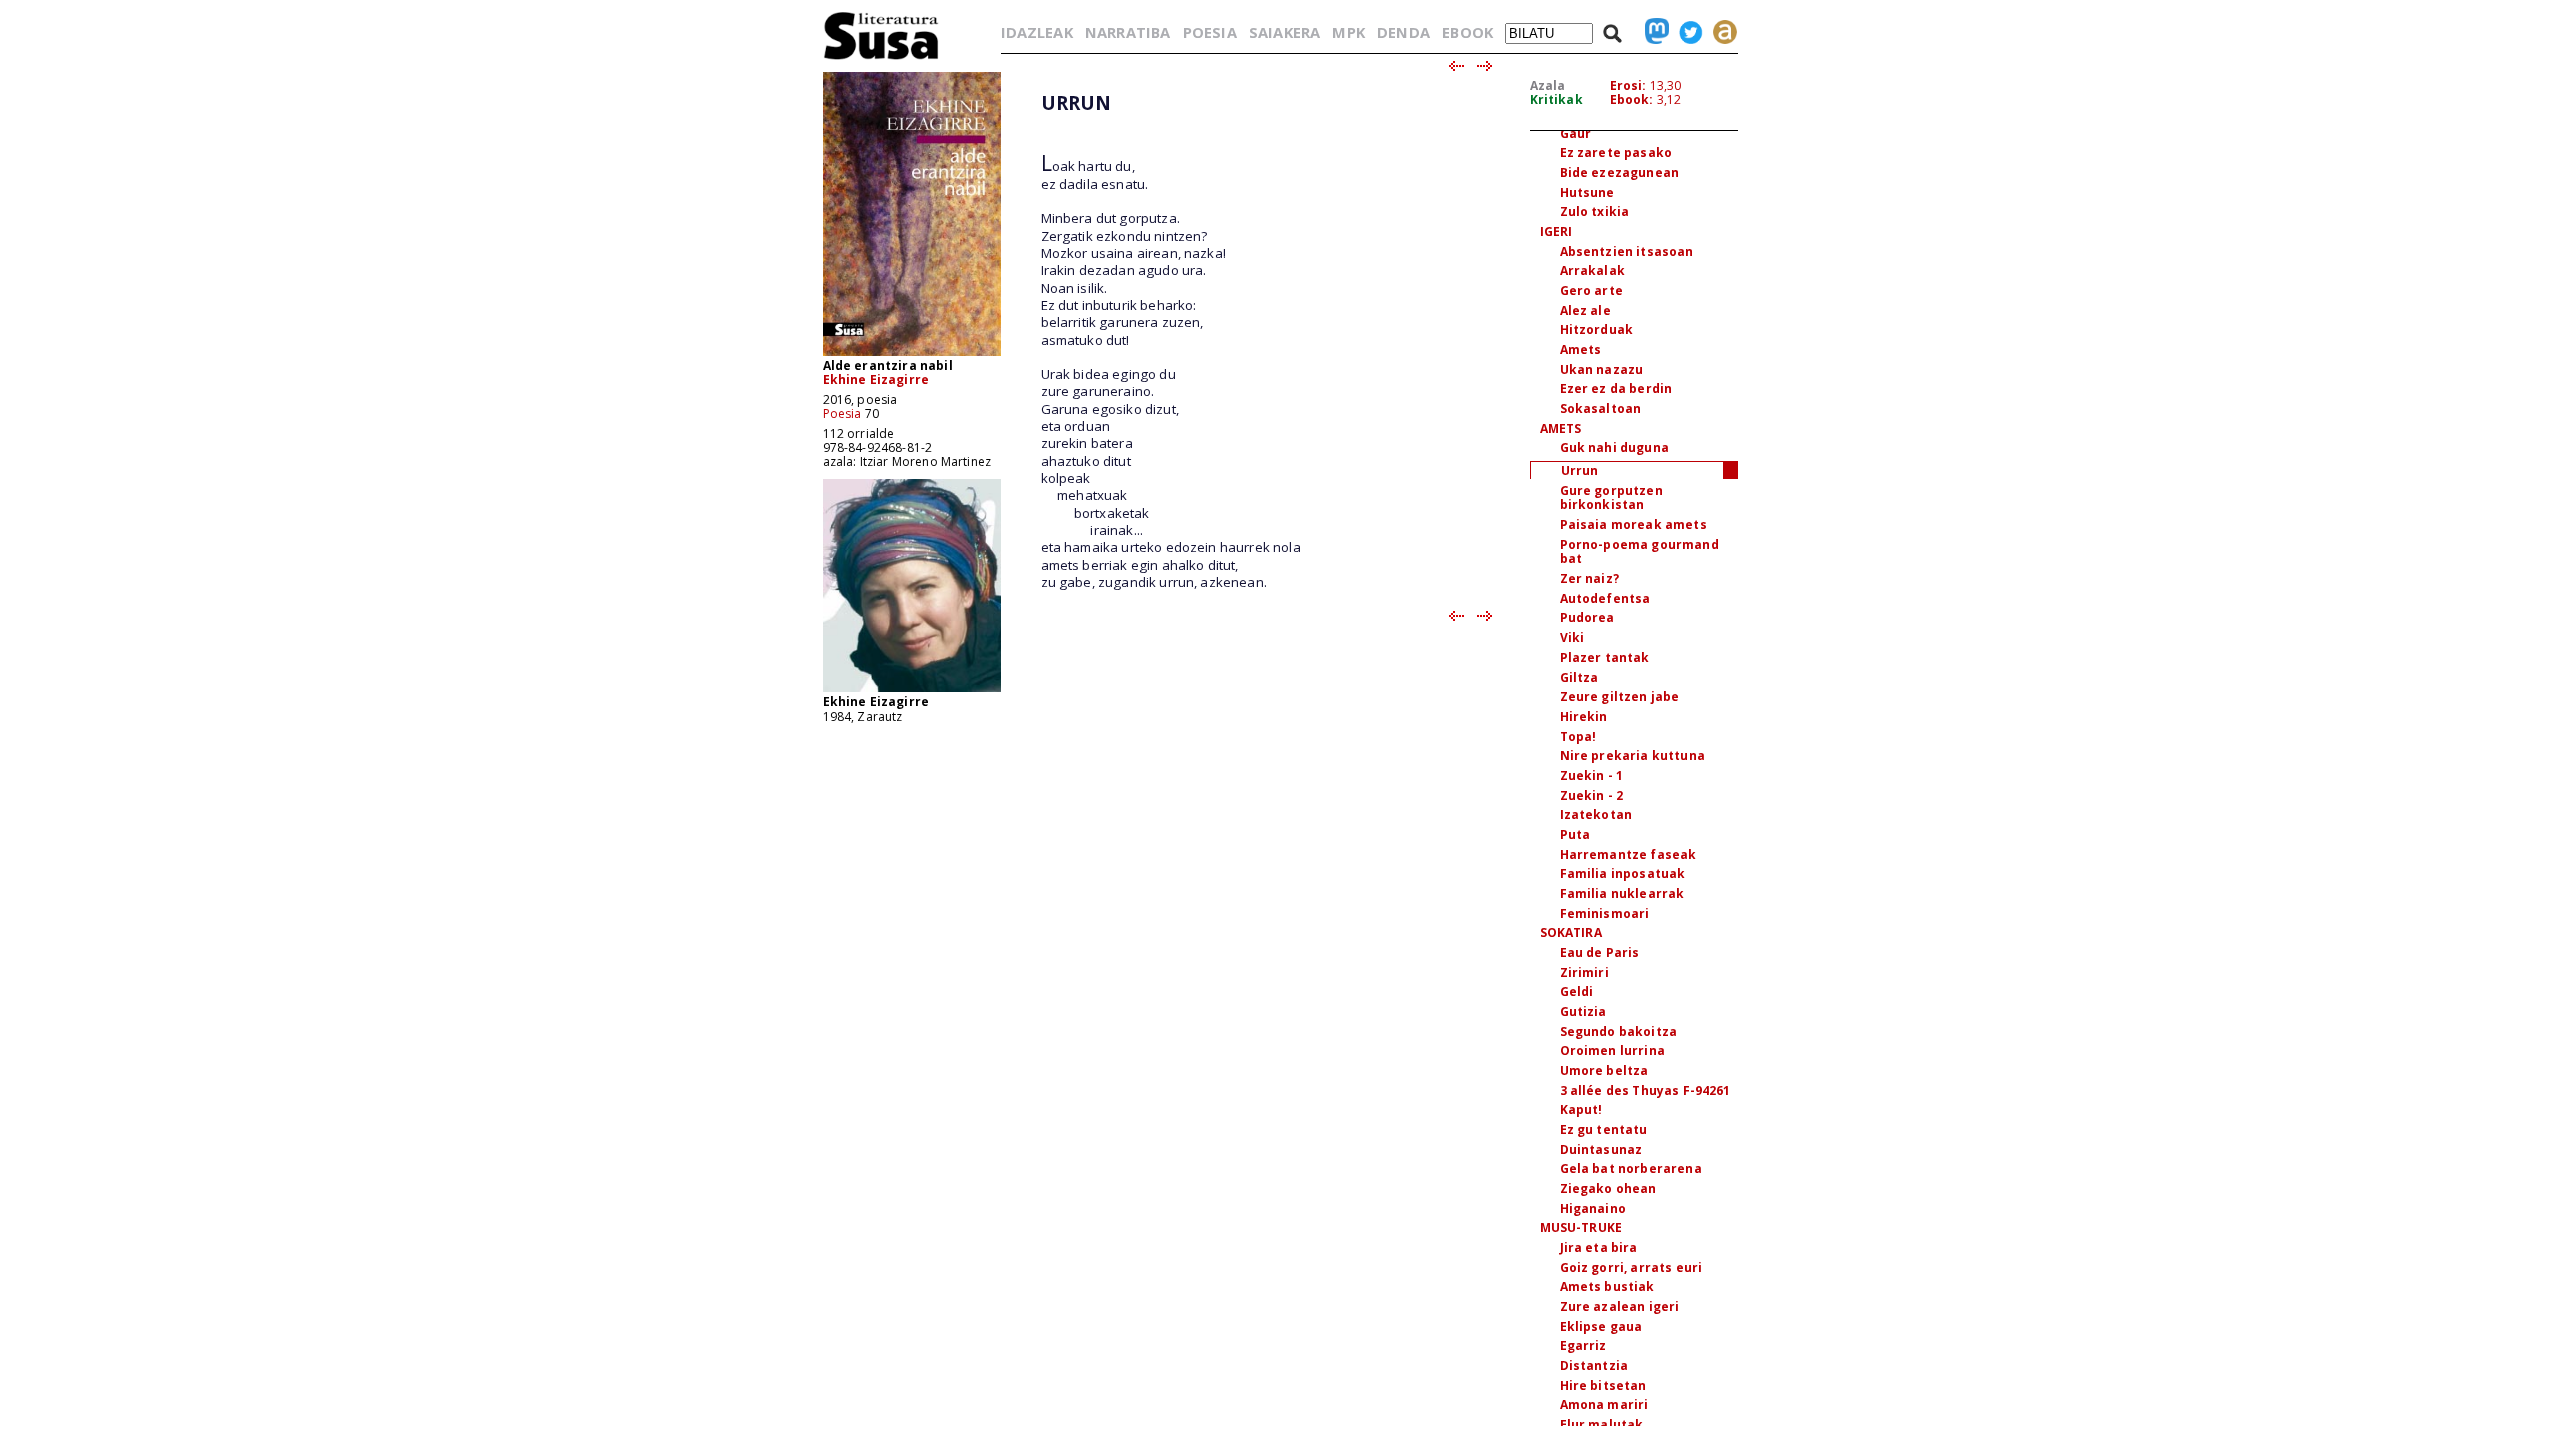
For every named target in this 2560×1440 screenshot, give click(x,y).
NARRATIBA (1127, 32)
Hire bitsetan (1603, 1385)
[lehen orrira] (881, 58)
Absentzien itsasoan (1627, 251)
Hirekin (1584, 716)
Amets (1581, 349)
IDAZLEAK (1037, 32)
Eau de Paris (1600, 952)
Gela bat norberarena (1631, 1168)
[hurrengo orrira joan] (1485, 67)
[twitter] (1686, 32)
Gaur (1576, 133)
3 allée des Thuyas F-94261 (1645, 1090)
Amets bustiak (1607, 1286)
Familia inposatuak (1623, 873)
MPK (1348, 32)
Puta (1575, 834)
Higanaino (1593, 1208)
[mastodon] (1652, 32)
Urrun (1580, 470)
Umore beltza (1604, 1070)
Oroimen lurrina (1612, 1050)
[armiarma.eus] (1720, 32)
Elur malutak (1602, 1424)
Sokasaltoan (1601, 408)
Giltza (1579, 677)
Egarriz (1583, 1345)
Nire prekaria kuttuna (1632, 755)
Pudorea (1587, 617)
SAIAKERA (1284, 32)
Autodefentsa (1605, 598)
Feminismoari (1605, 913)
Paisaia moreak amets (1633, 524)
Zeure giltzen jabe (1620, 696)
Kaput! (1581, 1109)
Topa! (1578, 736)
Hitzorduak (1597, 329)
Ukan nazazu (1602, 369)
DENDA (1403, 32)
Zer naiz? (1589, 578)
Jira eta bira (1599, 1247)
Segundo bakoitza (1619, 1031)
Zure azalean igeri (1620, 1306)
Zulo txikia (1595, 211)
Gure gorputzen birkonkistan (1611, 498)
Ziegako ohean (1608, 1188)
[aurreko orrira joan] (1455, 67)
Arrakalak (1592, 270)
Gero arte (1591, 290)
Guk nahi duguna (1614, 447)
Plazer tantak (1605, 657)
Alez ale (1585, 310)
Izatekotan (1596, 814)
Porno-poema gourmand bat (1639, 552)
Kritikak (1556, 99)
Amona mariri (1604, 1404)
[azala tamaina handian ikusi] (912, 354)
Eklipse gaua (1601, 1326)
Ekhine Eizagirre (876, 379)
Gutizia (1583, 1011)
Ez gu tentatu (1604, 1129)
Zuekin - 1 (1592, 775)
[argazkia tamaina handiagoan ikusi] (912, 690)
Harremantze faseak (1628, 854)
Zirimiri (1584, 972)
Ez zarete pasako (1616, 152)
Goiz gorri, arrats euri (1631, 1267)
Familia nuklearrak (1622, 893)
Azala (1548, 85)
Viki (1572, 637)
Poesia (842, 413)
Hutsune (1587, 192)
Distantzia (1594, 1365)
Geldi (1577, 991)
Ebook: (1632, 99)
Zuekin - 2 (1592, 795)
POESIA (1210, 32)
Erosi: (1628, 85)
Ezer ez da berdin (1616, 388)
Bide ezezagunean (1620, 172)
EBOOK (1467, 32)
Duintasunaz (1601, 1149)
